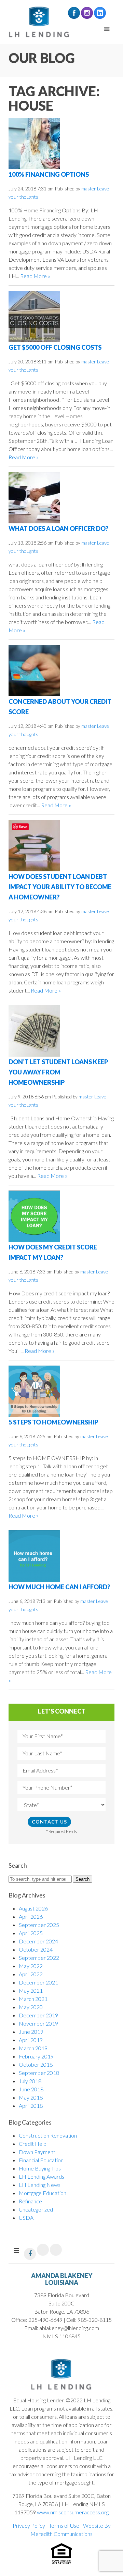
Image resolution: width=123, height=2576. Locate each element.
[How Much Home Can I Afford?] (34, 1555)
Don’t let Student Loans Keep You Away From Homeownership (58, 1072)
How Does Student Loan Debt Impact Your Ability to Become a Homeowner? (60, 887)
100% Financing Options (49, 174)
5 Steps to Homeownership (53, 1422)
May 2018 (31, 2097)
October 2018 (36, 2064)
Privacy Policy (29, 2525)
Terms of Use (64, 2525)
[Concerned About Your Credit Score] (34, 670)
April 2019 (31, 2040)
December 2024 (38, 1941)
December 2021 (38, 1982)
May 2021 (31, 1990)
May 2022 (31, 1966)
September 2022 (39, 1958)
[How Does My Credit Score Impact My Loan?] (34, 1215)
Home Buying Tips (40, 2168)
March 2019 (33, 2048)
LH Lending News (40, 2185)
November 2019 (38, 2023)
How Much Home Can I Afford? (59, 1587)
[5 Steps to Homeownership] (34, 1390)
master (89, 189)
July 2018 (30, 2081)
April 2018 (31, 2106)
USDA (26, 2218)
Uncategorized (36, 2209)
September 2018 (39, 2073)
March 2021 (33, 1999)
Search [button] (83, 1879)
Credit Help (33, 2144)
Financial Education (41, 2160)
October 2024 (36, 1949)
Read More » (35, 276)
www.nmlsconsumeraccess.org (73, 2512)
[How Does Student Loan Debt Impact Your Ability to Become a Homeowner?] (34, 845)
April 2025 (31, 1933)
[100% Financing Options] (34, 143)
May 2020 (31, 2007)
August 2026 (33, 1908)
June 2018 (31, 2089)
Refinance (30, 2201)
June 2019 (31, 2032)
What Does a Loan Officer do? (58, 528)
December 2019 (38, 2015)
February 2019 (36, 2056)
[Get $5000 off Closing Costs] (34, 316)
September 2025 (39, 1925)
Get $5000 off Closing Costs (55, 347)
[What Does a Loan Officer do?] (34, 497)
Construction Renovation (48, 2135)
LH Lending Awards (42, 2176)
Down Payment (37, 2152)
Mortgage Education (43, 2193)
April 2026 (31, 1917)
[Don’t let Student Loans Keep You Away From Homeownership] (34, 1030)
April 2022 (31, 1974)
